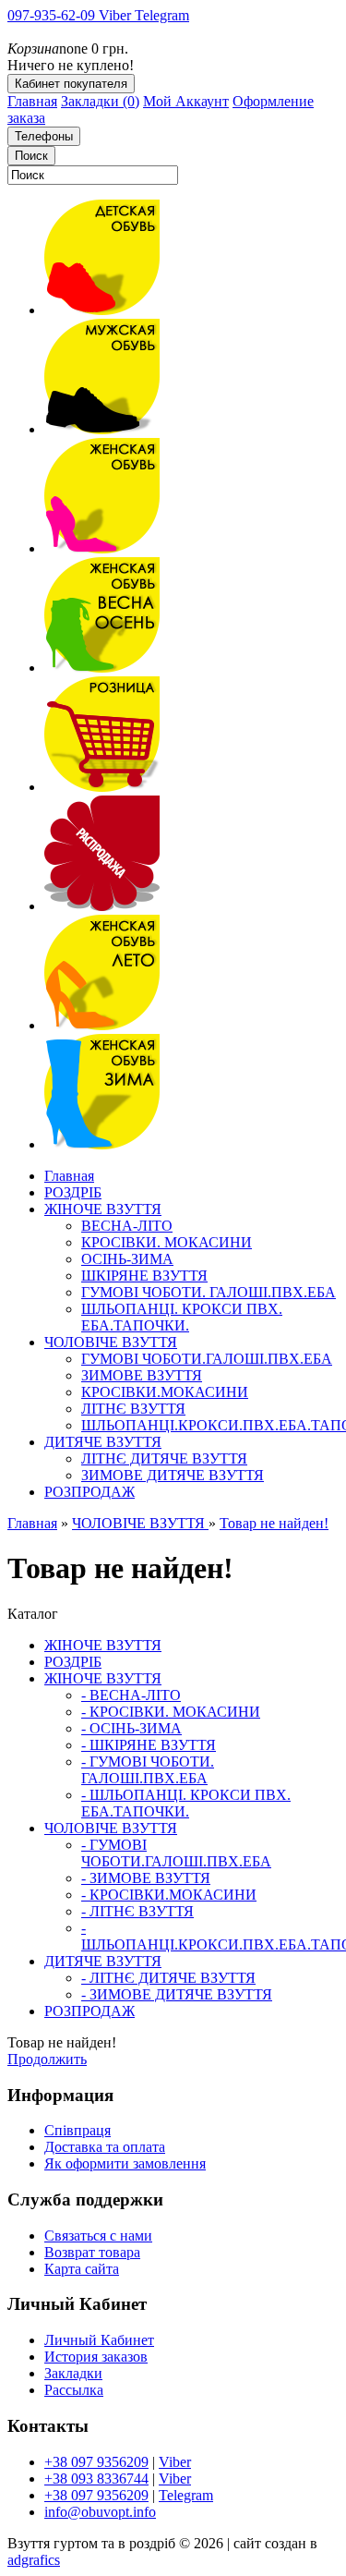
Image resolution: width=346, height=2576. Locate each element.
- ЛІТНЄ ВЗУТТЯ (137, 1911)
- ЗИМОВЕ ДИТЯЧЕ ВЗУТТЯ (177, 1994)
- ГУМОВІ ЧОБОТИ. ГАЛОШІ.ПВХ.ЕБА (148, 1770)
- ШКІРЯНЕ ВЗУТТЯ (149, 1745)
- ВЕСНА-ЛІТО (131, 1695)
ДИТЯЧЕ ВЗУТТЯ (103, 1961)
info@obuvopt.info (100, 2512)
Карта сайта (82, 2269)
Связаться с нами (98, 2236)
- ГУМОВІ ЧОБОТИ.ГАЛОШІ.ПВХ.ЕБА (176, 1853)
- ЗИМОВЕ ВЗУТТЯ (146, 1878)
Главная (32, 101)
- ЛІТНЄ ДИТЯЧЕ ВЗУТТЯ (168, 1978)
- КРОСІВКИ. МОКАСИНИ (171, 1712)
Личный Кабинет (99, 2340)
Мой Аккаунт (186, 101)
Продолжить (47, 2059)
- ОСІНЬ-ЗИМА (131, 1728)
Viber (175, 2462)
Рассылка (74, 2390)
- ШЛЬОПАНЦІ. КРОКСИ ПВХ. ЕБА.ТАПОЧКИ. (186, 1803)
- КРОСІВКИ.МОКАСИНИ (169, 1895)
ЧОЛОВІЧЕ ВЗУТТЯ (140, 1523)
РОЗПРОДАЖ (89, 2011)
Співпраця (78, 2130)
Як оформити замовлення (125, 2163)
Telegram (186, 2495)
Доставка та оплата (105, 2147)
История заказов (96, 2357)
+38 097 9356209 (96, 2462)
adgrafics (34, 2560)
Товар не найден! (274, 1523)
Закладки (73, 2373)
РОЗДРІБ (73, 1662)
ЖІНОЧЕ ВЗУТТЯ (103, 1645)
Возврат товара (92, 2252)
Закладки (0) (100, 101)
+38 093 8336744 (96, 2479)
